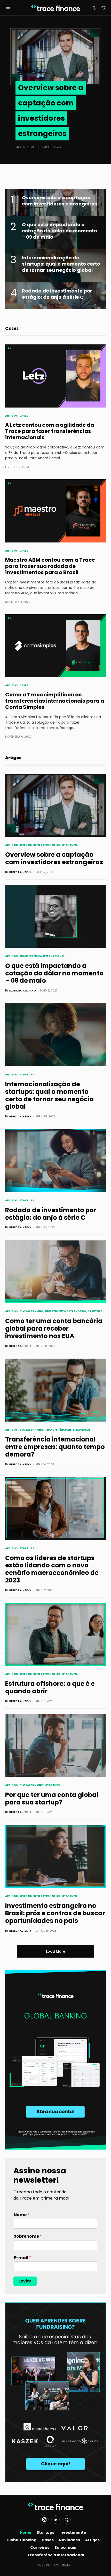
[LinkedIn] (55, 2520)
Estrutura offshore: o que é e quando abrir (50, 1687)
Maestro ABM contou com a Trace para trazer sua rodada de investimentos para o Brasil (50, 566)
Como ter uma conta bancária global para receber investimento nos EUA (54, 1328)
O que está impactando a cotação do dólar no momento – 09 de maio (54, 973)
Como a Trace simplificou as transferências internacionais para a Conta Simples (55, 701)
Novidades (69, 2540)
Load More (56, 1951)
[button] (8, 8)
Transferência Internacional (42, 956)
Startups (70, 845)
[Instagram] (44, 2520)
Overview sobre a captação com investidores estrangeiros (54, 858)
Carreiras (40, 2548)
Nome (22, 2215)
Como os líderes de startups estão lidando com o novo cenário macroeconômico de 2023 (52, 1569)
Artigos (11, 416)
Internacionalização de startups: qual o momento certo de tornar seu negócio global (49, 1095)
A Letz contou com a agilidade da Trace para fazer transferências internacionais (50, 431)
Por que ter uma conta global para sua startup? (52, 1799)
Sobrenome (28, 2236)
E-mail (22, 2258)
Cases (24, 416)
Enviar (25, 2281)
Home (26, 2532)
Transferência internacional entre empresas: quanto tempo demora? (55, 1447)
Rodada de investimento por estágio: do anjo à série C (51, 1214)
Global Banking (31, 1311)
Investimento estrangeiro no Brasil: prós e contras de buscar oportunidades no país (55, 1913)
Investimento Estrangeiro (40, 845)
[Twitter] (67, 2520)
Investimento (73, 2532)
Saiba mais (65, 2548)
